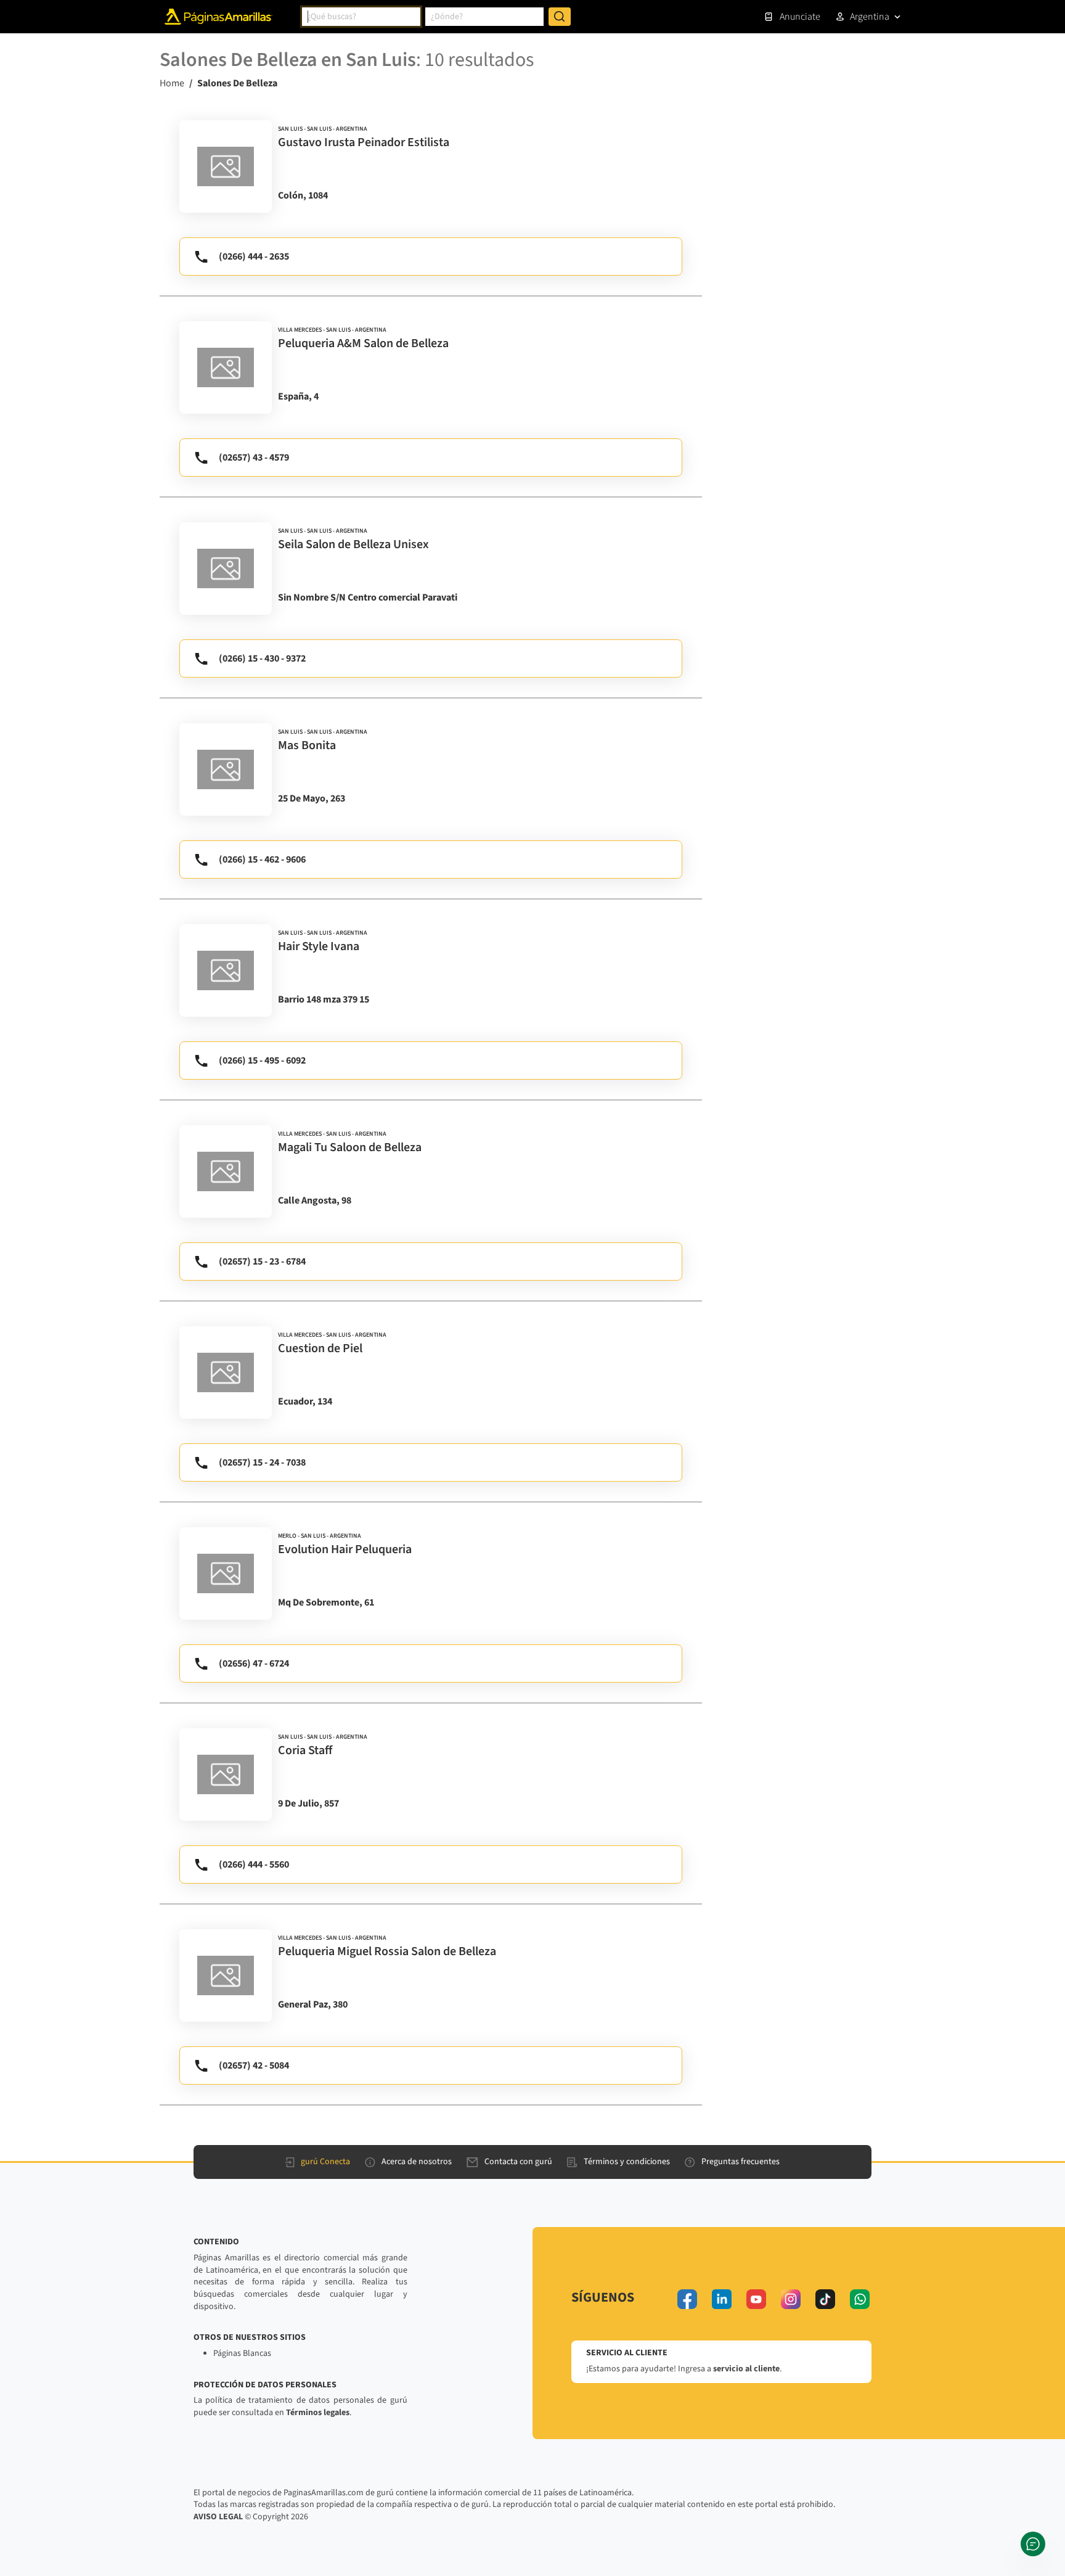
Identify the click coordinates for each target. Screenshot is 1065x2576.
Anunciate (800, 17)
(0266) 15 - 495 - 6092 (262, 1060)
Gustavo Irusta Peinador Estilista (364, 142)
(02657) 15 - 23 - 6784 (262, 1261)
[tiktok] (825, 2299)
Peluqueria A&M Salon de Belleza (363, 343)
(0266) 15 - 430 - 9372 (262, 658)
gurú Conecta (325, 2162)
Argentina (870, 17)
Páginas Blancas (242, 2353)
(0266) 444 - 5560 (254, 1864)
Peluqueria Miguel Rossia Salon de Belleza (387, 1951)
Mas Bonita (307, 745)
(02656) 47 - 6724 (254, 1663)
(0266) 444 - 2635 (254, 256)
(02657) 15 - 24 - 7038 (262, 1462)
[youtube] (756, 2299)
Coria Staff (305, 1750)
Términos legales (318, 2413)
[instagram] (791, 2299)
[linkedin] (722, 2299)
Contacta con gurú (518, 2162)
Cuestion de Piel (320, 1348)
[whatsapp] (860, 2299)
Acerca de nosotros (417, 2162)
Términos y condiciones (627, 2162)
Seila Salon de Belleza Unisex (353, 544)
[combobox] (361, 17)
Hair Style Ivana (319, 946)
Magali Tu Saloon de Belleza (350, 1147)
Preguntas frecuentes (741, 2162)
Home (172, 83)
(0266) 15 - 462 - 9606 (262, 859)
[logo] (226, 166)
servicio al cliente (746, 2369)
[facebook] (687, 2299)
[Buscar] (560, 17)
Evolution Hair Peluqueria (345, 1549)
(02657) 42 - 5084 (254, 2065)
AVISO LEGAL (218, 2517)
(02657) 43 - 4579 (254, 457)
